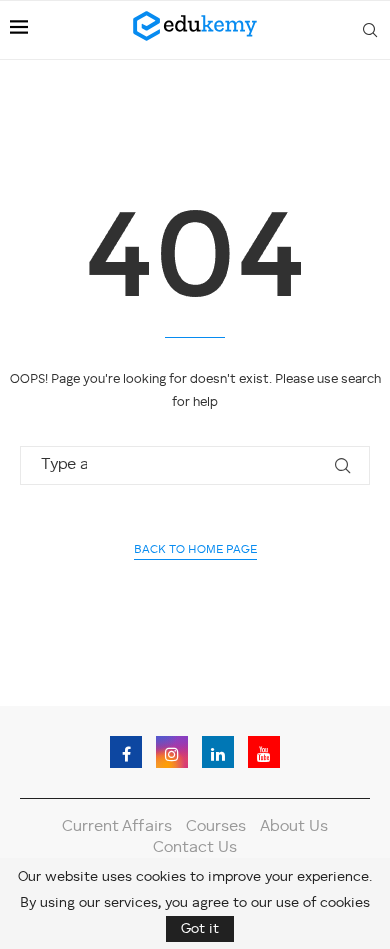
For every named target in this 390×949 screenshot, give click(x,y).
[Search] (370, 30)
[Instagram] (172, 752)
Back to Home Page (195, 550)
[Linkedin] (218, 752)
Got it (200, 929)
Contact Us (195, 848)
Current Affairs (117, 827)
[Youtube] (264, 752)
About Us (294, 827)
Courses (216, 827)
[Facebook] (126, 752)
